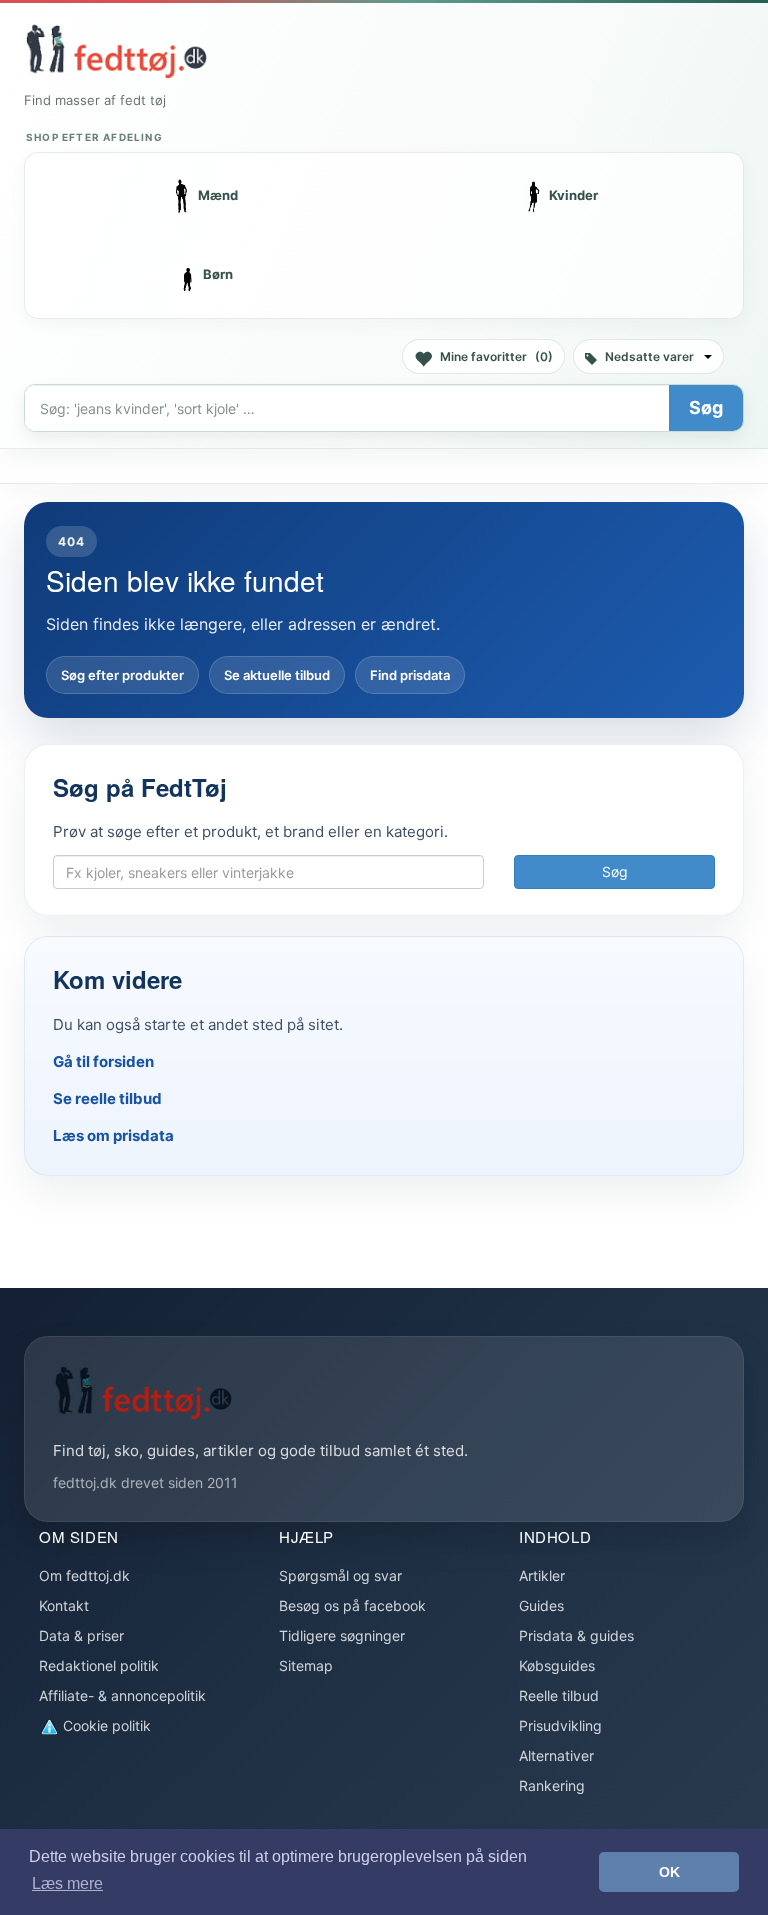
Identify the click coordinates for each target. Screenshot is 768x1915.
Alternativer (556, 1755)
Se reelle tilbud (107, 1098)
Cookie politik (105, 1725)
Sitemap (306, 1665)
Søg (706, 407)
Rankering (552, 1785)
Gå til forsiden (103, 1061)
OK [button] (669, 1872)
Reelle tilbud (559, 1695)
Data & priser (81, 1635)
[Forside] (116, 51)
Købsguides (557, 1665)
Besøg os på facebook (352, 1605)
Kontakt (64, 1605)
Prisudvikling (560, 1725)
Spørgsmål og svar (340, 1575)
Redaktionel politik (99, 1665)
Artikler (542, 1575)
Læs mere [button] (67, 1883)
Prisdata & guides (576, 1635)
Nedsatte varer (649, 356)
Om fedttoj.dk (84, 1575)
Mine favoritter (496, 356)
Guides (541, 1605)
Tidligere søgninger (342, 1635)
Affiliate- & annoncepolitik (122, 1695)
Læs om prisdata (113, 1135)
